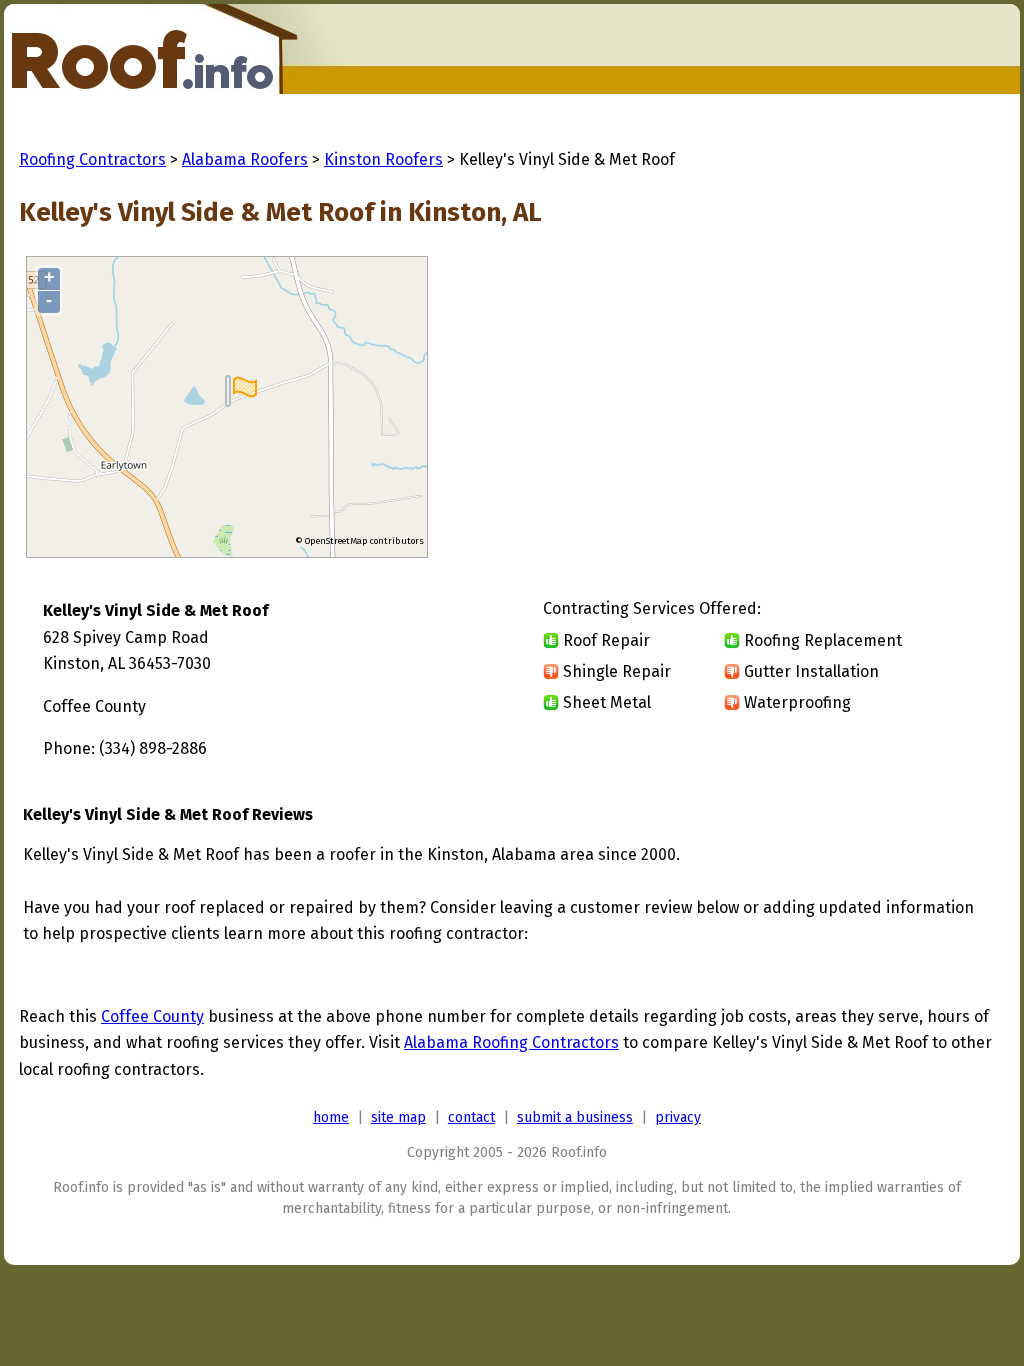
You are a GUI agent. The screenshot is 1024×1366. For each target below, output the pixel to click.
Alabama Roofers (245, 159)
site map (398, 1117)
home (331, 1117)
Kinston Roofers (383, 159)
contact (471, 1117)
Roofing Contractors (92, 159)
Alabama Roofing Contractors (511, 1042)
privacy (678, 1117)
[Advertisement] (827, 408)
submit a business (575, 1117)
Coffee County (152, 1016)
